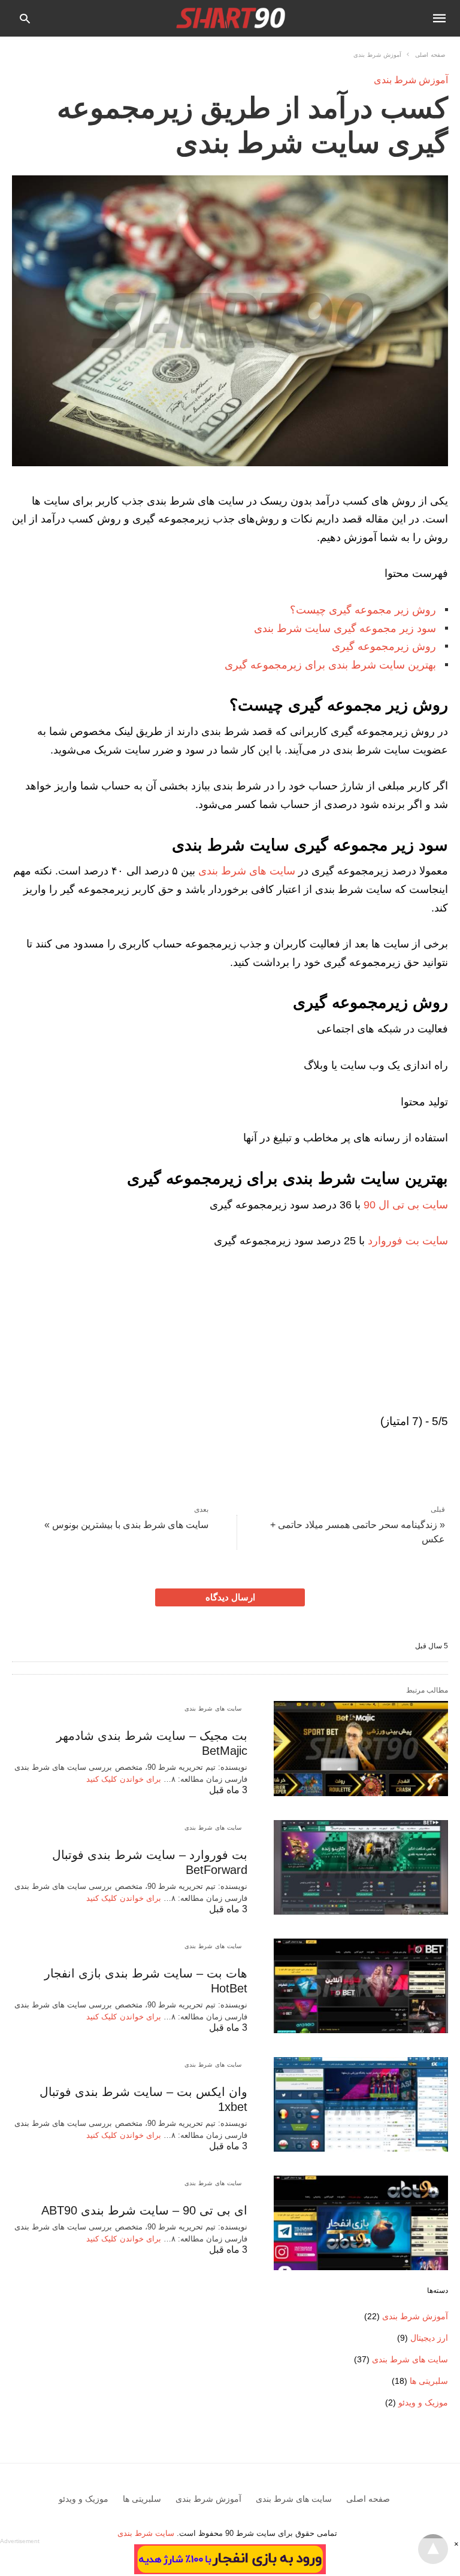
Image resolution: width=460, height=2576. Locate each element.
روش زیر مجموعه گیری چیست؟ (363, 610)
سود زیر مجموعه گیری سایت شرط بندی (345, 628)
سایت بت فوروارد (408, 1241)
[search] (25, 18)
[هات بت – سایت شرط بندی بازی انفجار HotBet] (361, 1986)
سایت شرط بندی (147, 2533)
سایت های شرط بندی (247, 871)
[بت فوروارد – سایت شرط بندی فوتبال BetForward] (361, 1867)
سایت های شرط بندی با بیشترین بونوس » (126, 1525)
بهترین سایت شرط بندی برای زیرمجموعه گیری (330, 665)
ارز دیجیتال (429, 2338)
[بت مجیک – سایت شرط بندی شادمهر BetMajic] (361, 1748)
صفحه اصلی (430, 55)
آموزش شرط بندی (377, 55)
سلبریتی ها (429, 2381)
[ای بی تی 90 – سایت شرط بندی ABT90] (361, 2223)
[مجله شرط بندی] (231, 18)
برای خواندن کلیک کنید (123, 1779)
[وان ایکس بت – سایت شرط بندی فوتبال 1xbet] (361, 2104)
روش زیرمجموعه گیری (384, 646)
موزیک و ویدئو (423, 2402)
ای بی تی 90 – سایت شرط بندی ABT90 (144, 2210)
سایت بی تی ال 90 (406, 1205)
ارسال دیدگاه (230, 1597)
